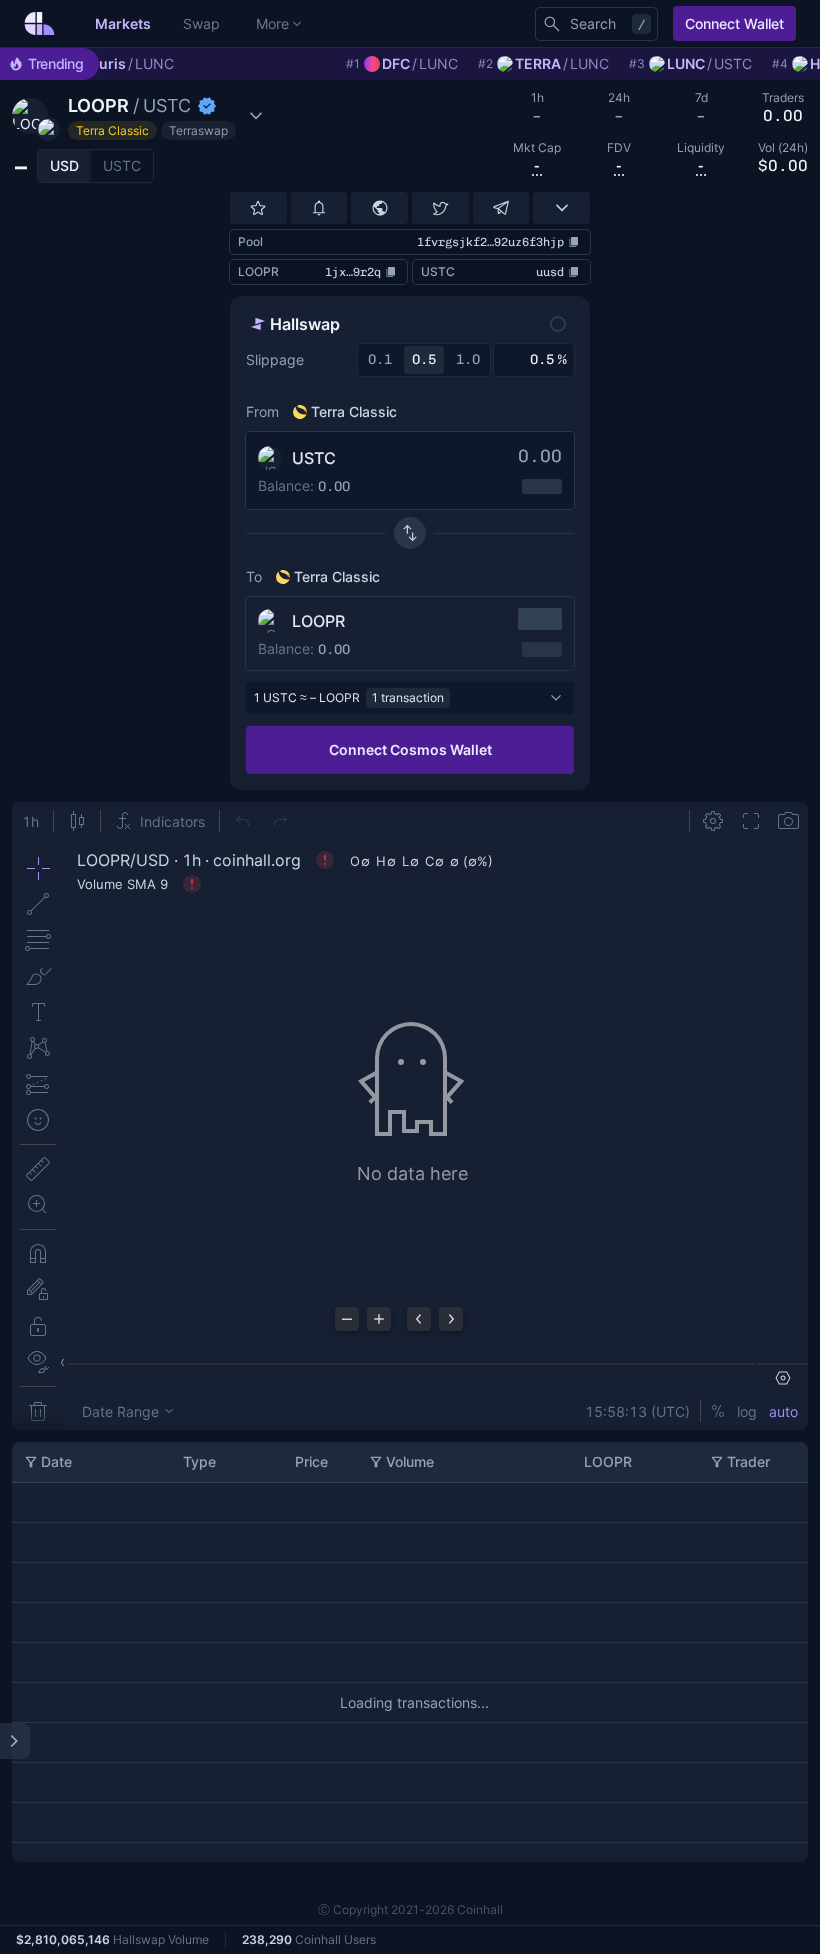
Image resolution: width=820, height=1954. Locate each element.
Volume (410, 1461)
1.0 (468, 359)
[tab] (64, 166)
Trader (748, 1461)
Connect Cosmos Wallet (410, 749)
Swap (201, 23)
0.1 (380, 359)
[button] (140, 116)
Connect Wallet (734, 23)
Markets (123, 23)
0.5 (424, 359)
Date (56, 1461)
